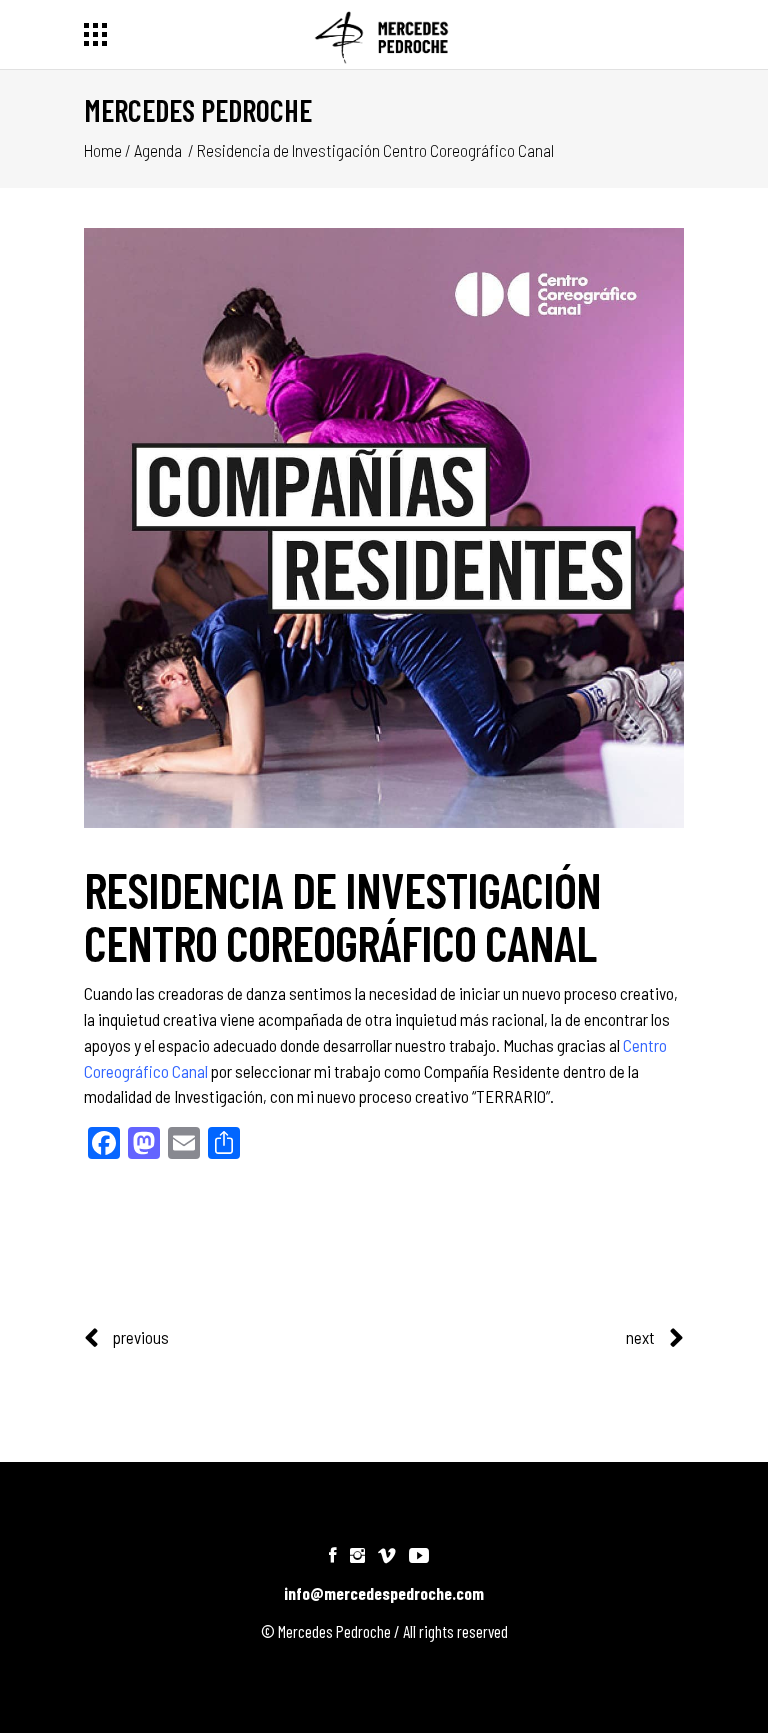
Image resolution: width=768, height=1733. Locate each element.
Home (103, 150)
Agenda (158, 150)
